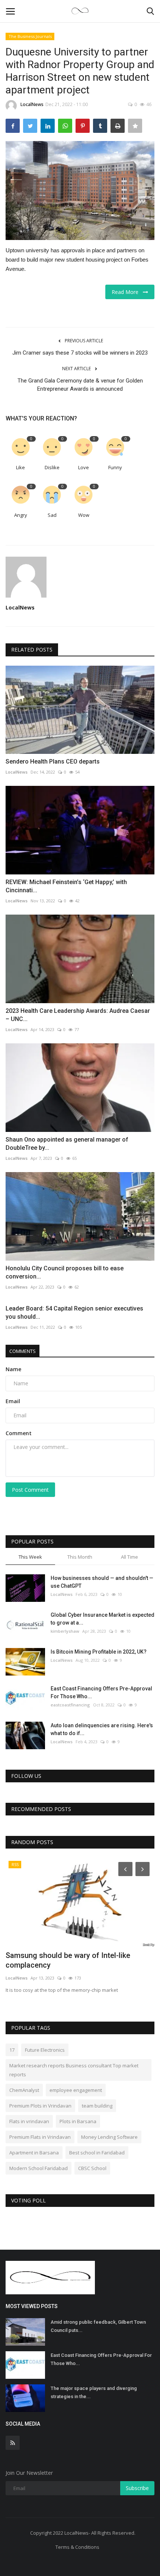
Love (84, 467)
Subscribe (137, 2488)
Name (13, 1369)
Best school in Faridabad (97, 2153)
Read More (127, 292)
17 (12, 2050)
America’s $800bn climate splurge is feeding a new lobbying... (66, 1960)
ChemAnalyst (24, 2090)
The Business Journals (30, 36)
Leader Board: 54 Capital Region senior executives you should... (74, 1313)
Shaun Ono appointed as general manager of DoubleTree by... (67, 1144)
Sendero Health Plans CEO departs (53, 761)
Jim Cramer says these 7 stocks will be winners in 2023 (80, 353)
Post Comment (30, 1490)
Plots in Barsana (78, 2121)
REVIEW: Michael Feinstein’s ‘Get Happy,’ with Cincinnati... (66, 886)
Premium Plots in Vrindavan (40, 2106)
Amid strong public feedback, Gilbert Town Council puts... (98, 2326)
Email (13, 1401)
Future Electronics (45, 2050)
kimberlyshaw (65, 1631)
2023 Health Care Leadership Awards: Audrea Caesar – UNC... (78, 1015)
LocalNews (32, 104)
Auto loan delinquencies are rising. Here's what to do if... (102, 1729)
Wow (84, 515)
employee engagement (76, 2090)
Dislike (52, 467)
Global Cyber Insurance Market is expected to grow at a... (103, 1619)
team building (97, 2106)
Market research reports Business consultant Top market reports (74, 2070)
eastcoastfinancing (70, 1705)
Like (20, 467)
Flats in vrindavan (29, 2121)
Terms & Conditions (77, 2547)
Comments (23, 1351)
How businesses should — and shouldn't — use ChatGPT (102, 1582)
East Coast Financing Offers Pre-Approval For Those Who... (101, 1692)
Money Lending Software (109, 2137)
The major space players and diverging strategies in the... (94, 2392)
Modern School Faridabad (39, 2168)
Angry (21, 515)
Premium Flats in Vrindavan (40, 2137)
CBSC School (92, 2168)
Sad (52, 515)
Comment (19, 1433)
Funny (115, 467)
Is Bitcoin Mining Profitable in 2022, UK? (99, 1652)
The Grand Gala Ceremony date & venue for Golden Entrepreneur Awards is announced (80, 385)
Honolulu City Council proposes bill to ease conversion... (65, 1272)
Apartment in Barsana (34, 2153)
